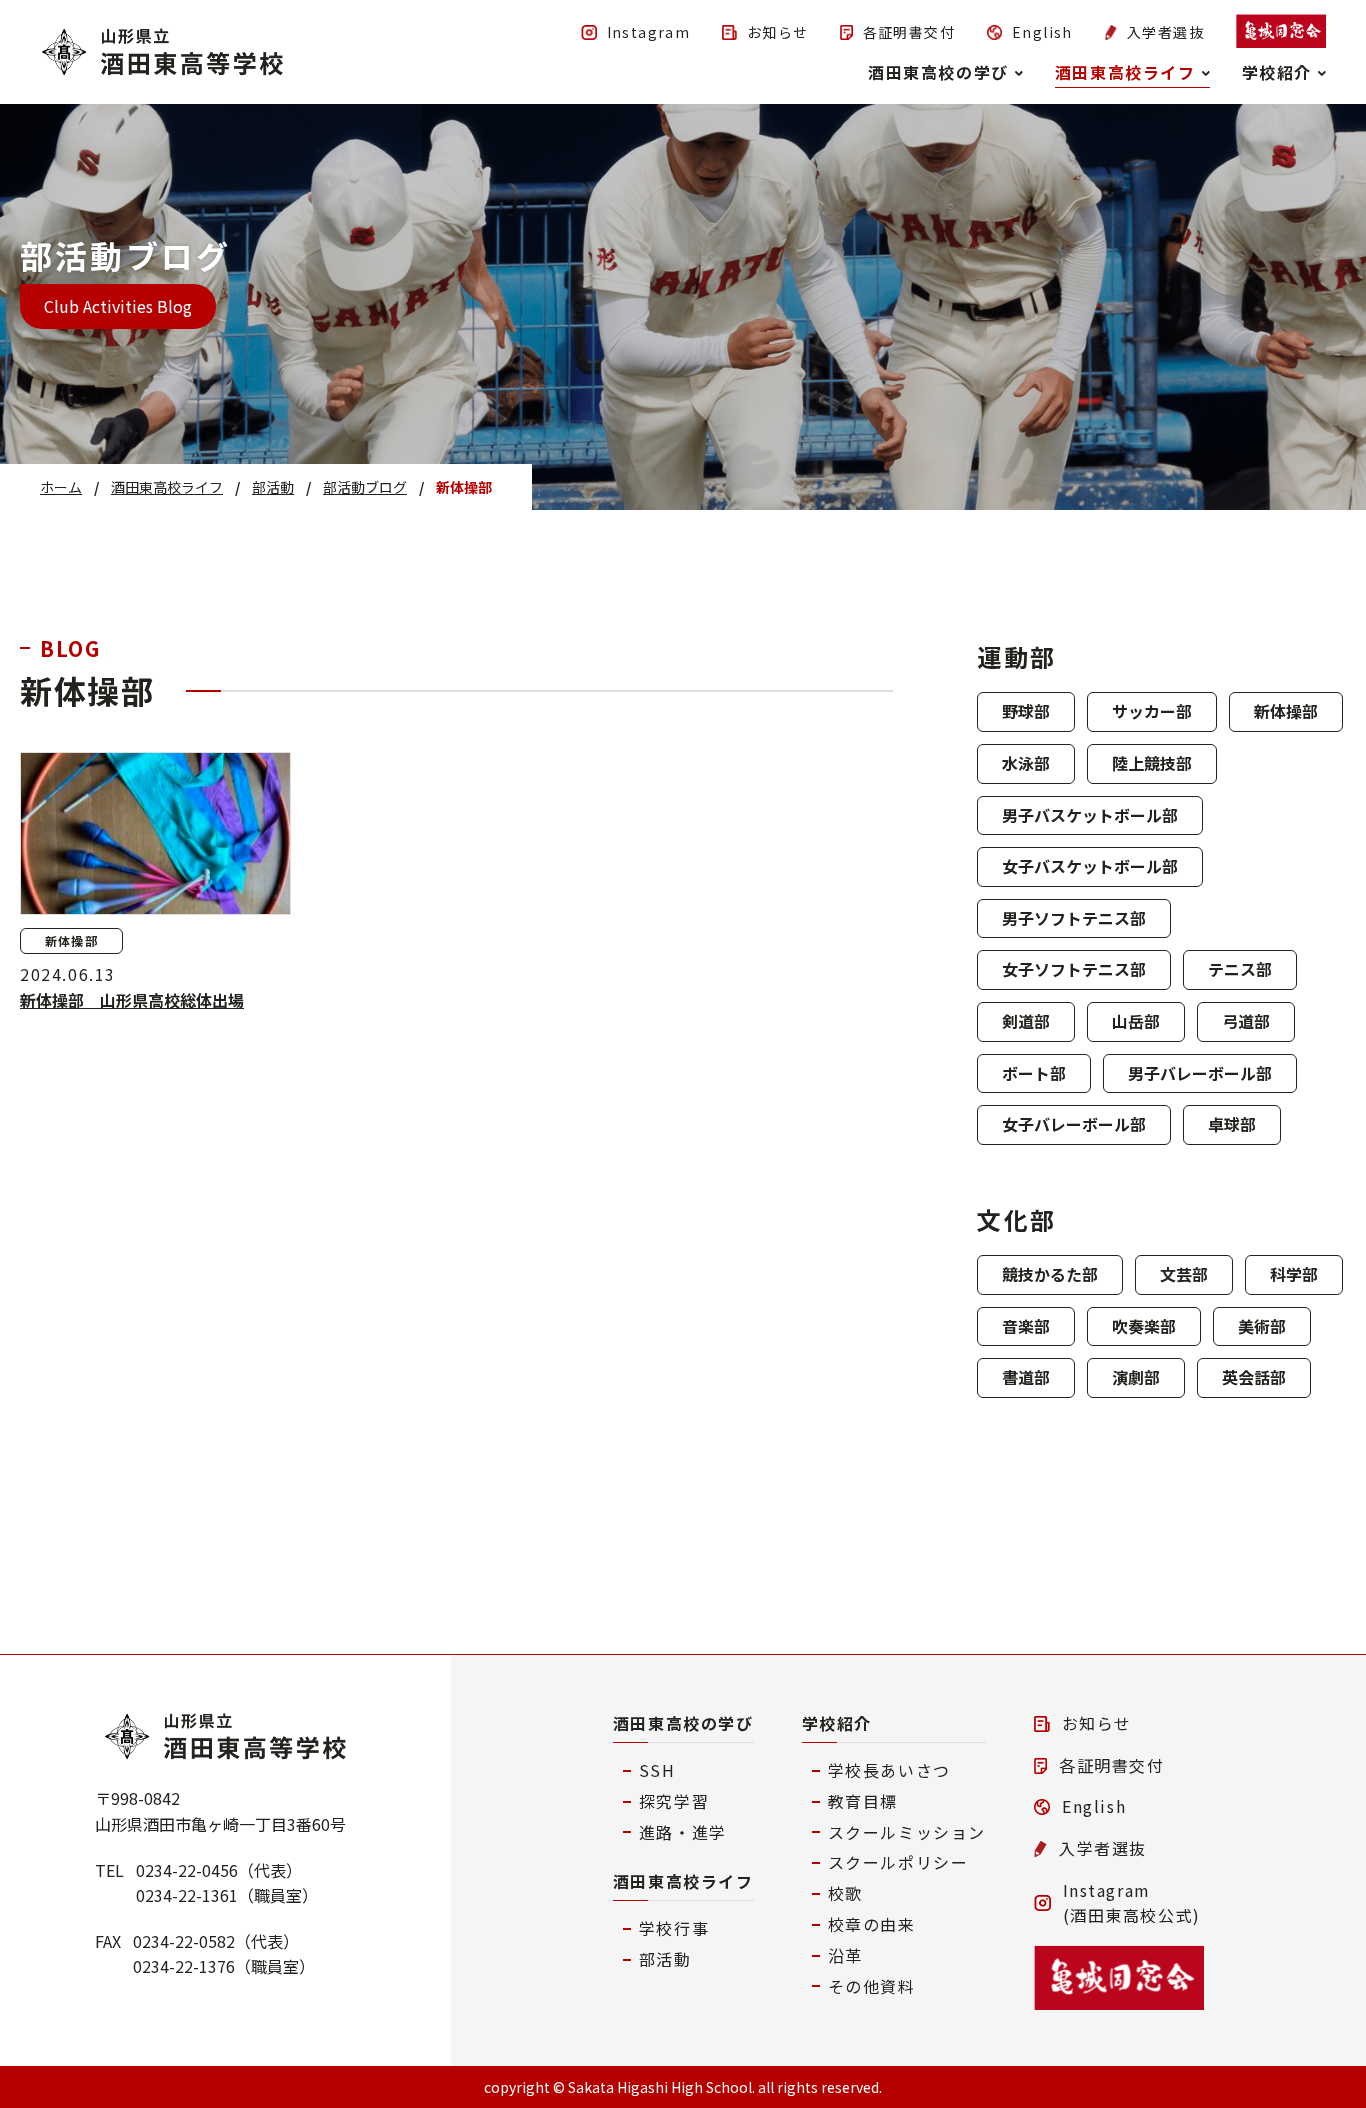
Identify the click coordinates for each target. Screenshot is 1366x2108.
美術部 (1262, 1326)
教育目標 (863, 1801)
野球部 (1026, 711)
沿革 (845, 1955)
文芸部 (1184, 1274)
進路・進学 (683, 1832)
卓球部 (1232, 1124)
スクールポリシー (898, 1862)
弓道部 (1246, 1021)
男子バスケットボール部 (1090, 815)
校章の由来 (872, 1924)
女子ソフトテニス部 (1074, 969)
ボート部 (1034, 1073)
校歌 (845, 1893)
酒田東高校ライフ (683, 1881)
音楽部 (1026, 1326)
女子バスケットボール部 (1090, 866)
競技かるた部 (1050, 1274)
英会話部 (1254, 1377)
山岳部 (1136, 1021)
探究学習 (674, 1801)
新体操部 (1286, 711)
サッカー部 (1152, 711)
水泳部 (1026, 763)
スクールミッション (907, 1832)
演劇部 (1136, 1377)
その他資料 (872, 1986)
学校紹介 (837, 1723)
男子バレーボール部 (1200, 1073)
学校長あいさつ (889, 1770)
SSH (657, 1770)
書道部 (1026, 1377)
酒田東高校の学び (683, 1723)
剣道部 (1026, 1021)
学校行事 (674, 1928)
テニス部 (1240, 969)
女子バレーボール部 (1074, 1124)
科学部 (1294, 1274)
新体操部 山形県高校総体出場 (132, 1000)
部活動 (665, 1959)
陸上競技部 (1152, 763)
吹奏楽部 (1144, 1326)
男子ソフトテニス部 (1074, 918)
